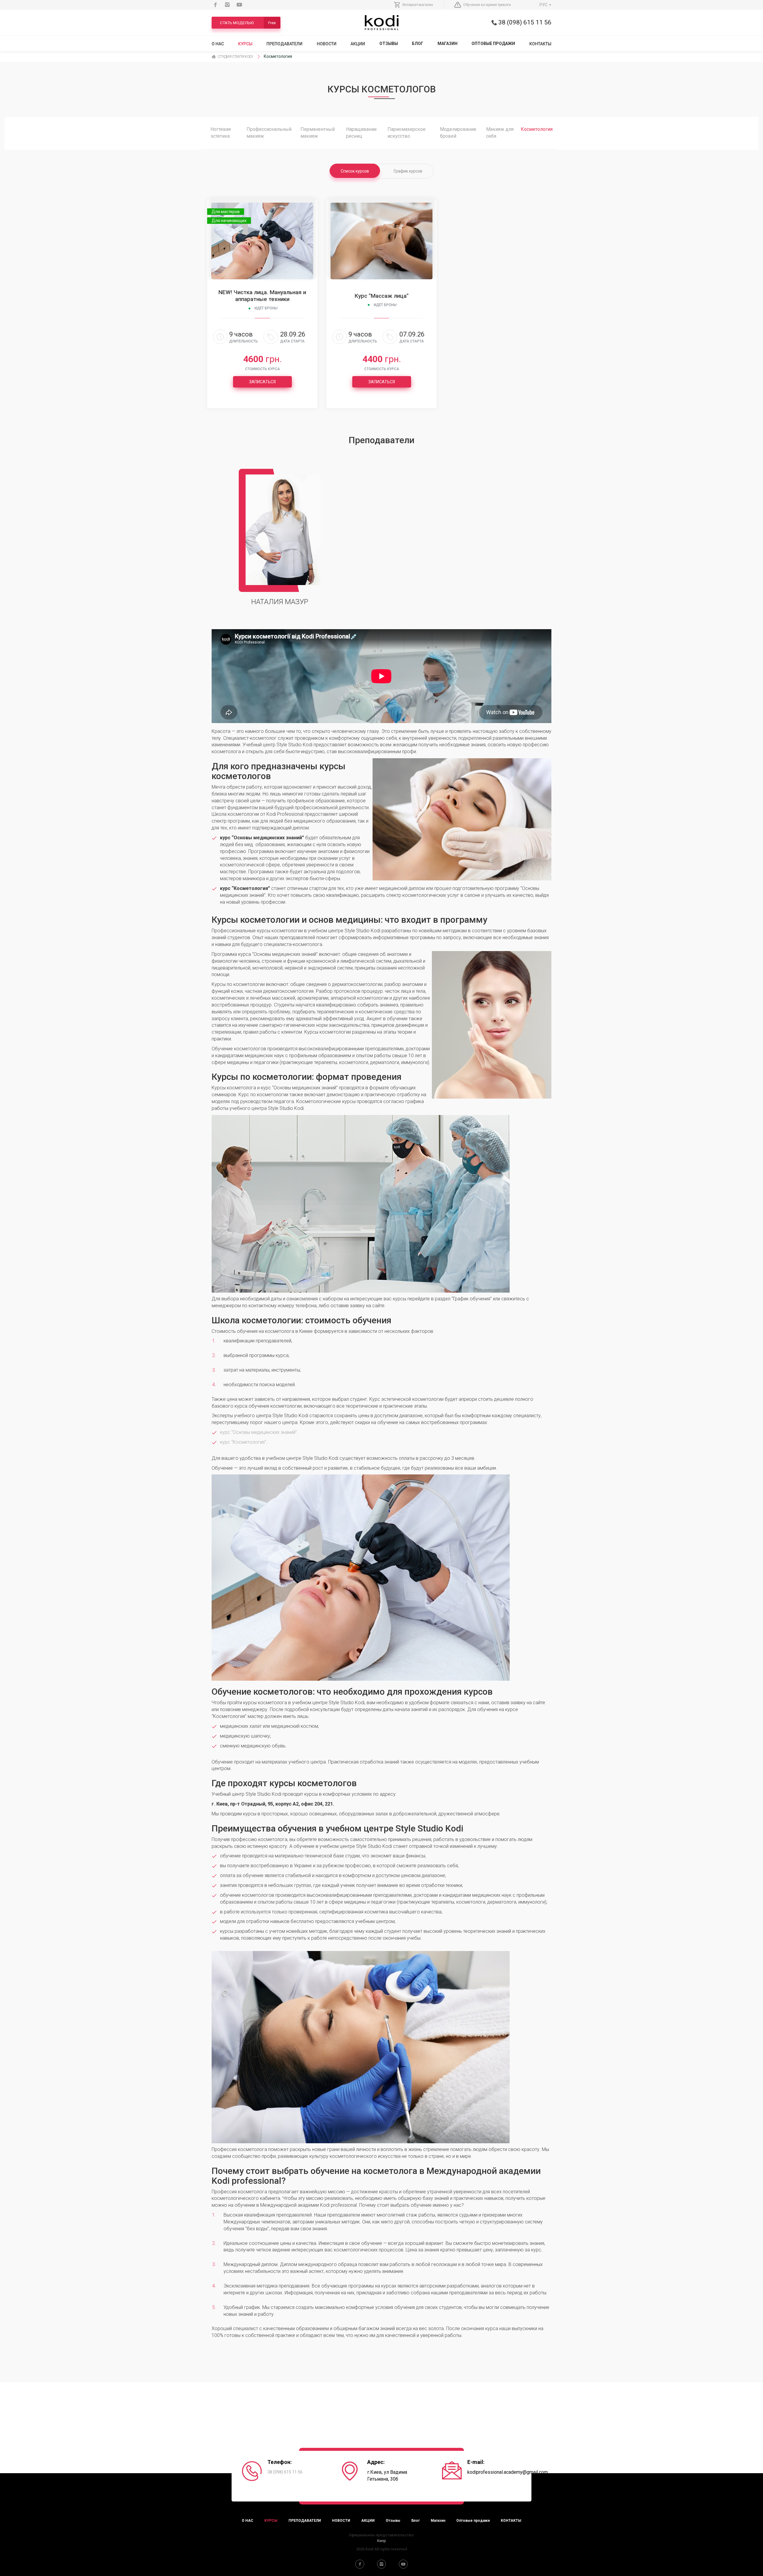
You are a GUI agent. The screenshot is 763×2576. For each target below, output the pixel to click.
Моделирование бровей (458, 133)
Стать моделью (248, 23)
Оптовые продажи (493, 44)
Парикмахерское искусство (407, 133)
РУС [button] (544, 5)
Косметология (537, 129)
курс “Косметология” (243, 1442)
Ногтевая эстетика (221, 133)
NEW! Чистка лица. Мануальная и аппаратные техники (262, 296)
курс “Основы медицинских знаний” (258, 1432)
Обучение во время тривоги (487, 5)
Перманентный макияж (318, 133)
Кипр (381, 2541)
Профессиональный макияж (269, 133)
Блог (418, 44)
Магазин (448, 44)
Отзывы (389, 44)
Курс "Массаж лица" (382, 296)
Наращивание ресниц (361, 133)
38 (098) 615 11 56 (524, 22)
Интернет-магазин (418, 5)
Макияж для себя (500, 133)
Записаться (262, 382)
